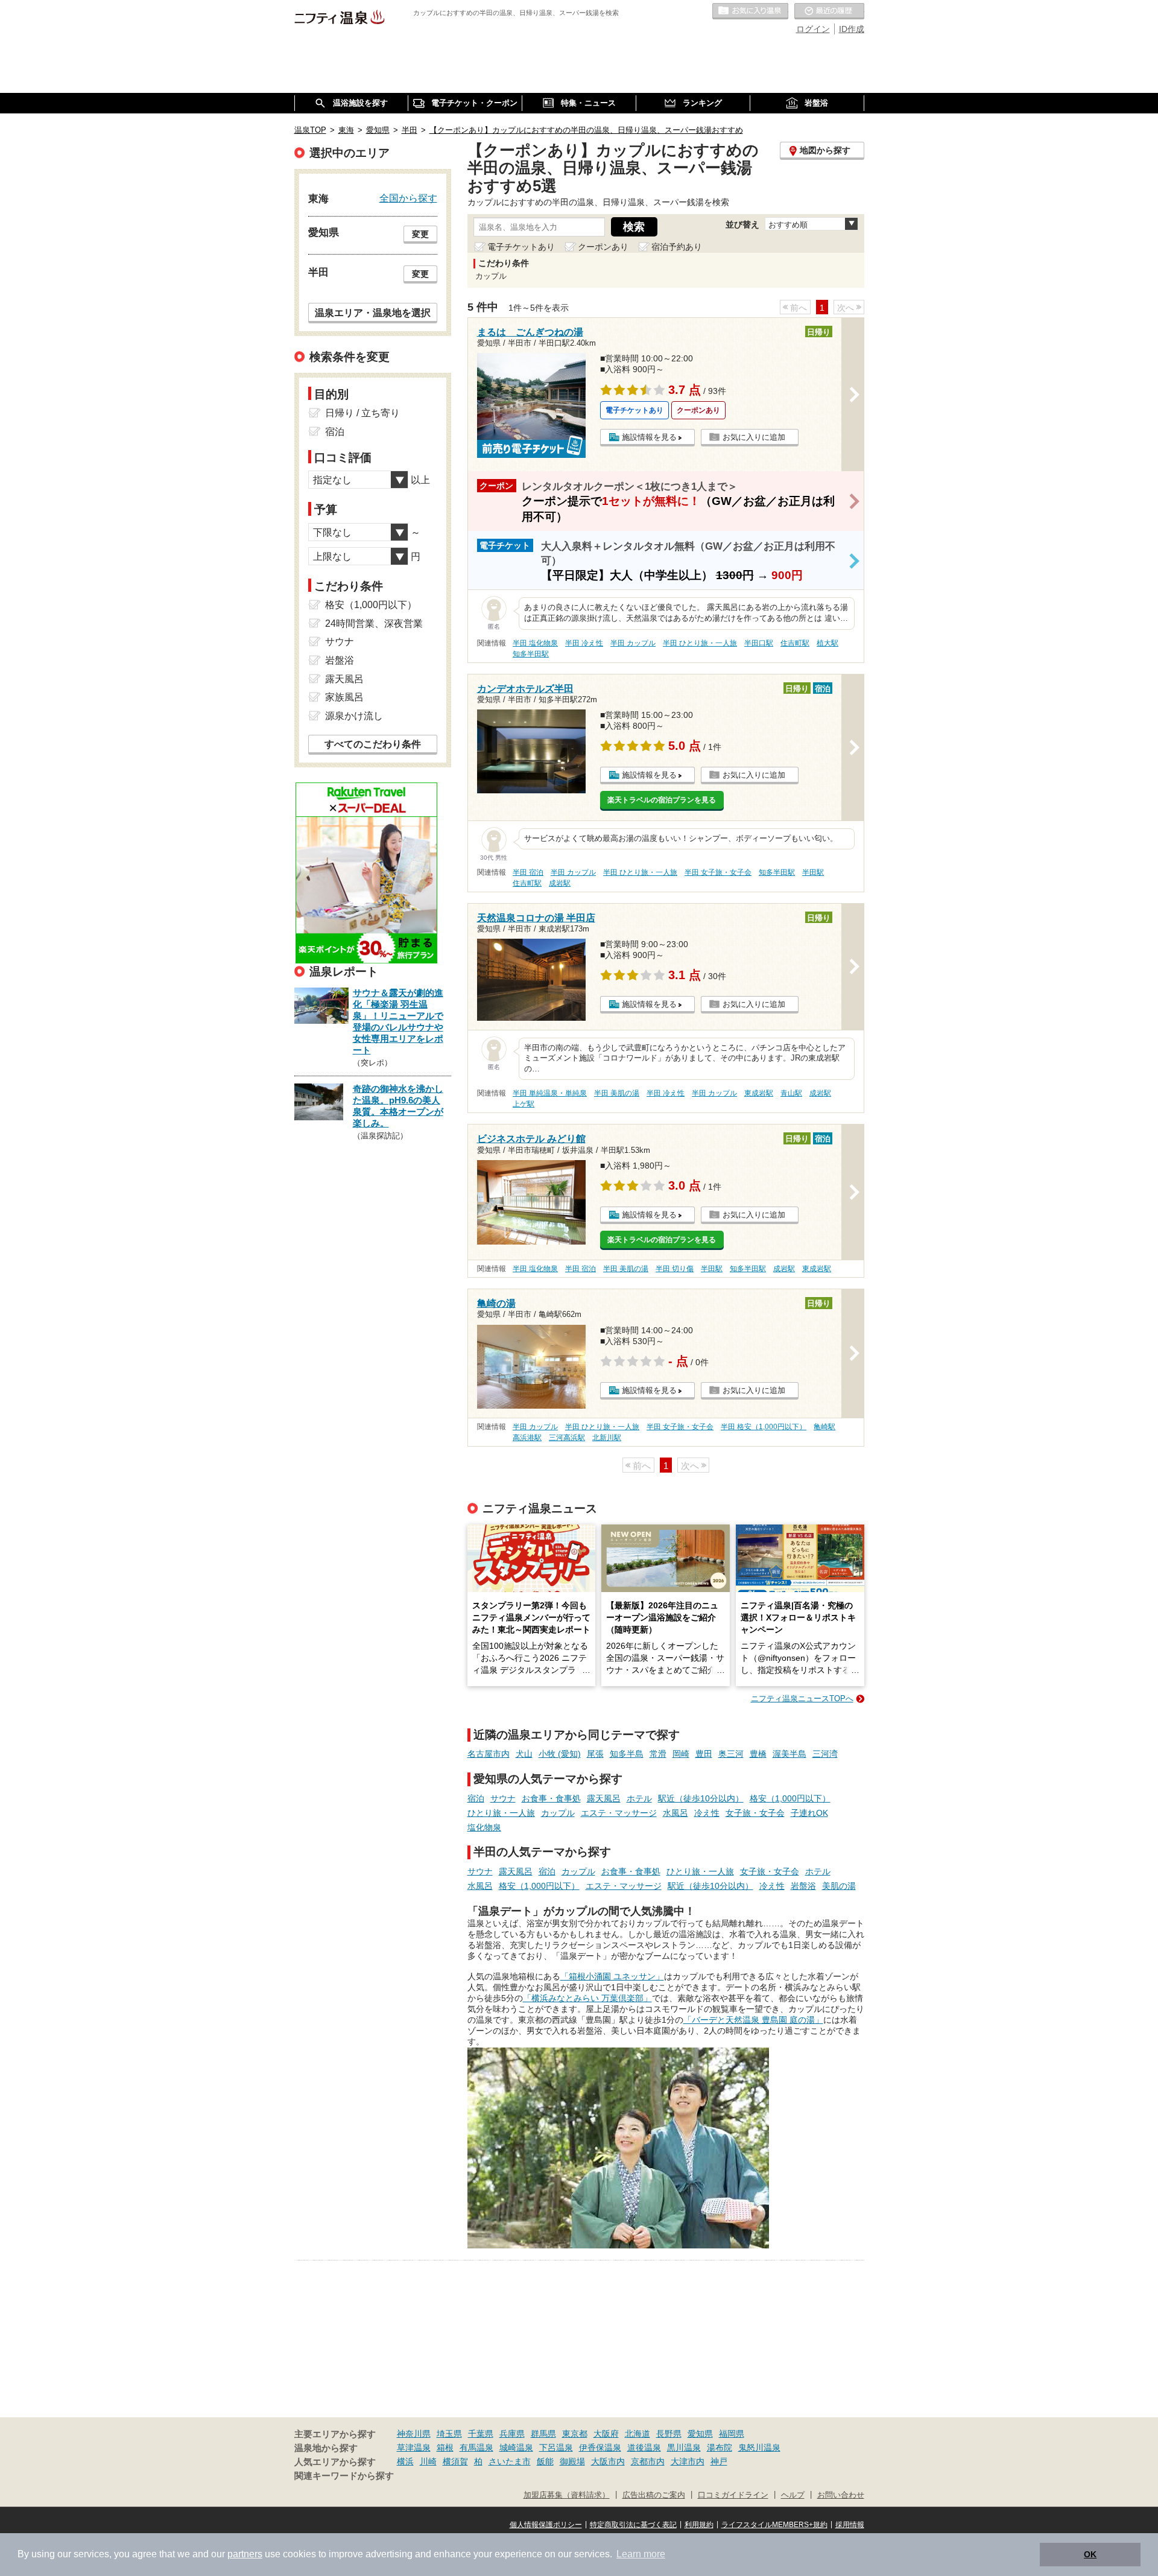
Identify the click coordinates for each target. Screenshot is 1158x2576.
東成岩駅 (759, 1093)
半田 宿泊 (528, 872)
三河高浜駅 (567, 1438)
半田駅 (813, 872)
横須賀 (455, 2461)
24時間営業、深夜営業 (374, 623)
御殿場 (572, 2461)
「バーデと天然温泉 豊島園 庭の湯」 (753, 2020)
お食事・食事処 (551, 1798)
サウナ (503, 1798)
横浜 (405, 2461)
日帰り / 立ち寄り (362, 413)
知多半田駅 (531, 654)
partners (245, 2554)
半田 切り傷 (675, 1269)
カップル (558, 1813)
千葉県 (481, 2434)
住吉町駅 (795, 643)
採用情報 (850, 2525)
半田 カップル (633, 643)
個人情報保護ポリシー (546, 2525)
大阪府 (606, 2434)
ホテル (639, 1798)
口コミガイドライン (733, 2495)
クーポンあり (603, 247)
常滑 (658, 1754)
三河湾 (825, 1754)
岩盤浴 (803, 1886)
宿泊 (476, 1798)
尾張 (595, 1754)
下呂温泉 (556, 2448)
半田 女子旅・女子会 (718, 872)
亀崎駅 (824, 1427)
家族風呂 (344, 697)
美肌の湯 (839, 1886)
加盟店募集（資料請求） (567, 2495)
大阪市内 (608, 2461)
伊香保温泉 (600, 2448)
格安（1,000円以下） (790, 1798)
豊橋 (758, 1754)
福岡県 (732, 2434)
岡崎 (681, 1754)
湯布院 (720, 2448)
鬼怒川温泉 (759, 2448)
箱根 (445, 2448)
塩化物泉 (484, 1827)
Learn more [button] (641, 2554)
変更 (420, 234)
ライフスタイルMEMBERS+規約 (774, 2525)
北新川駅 (607, 1438)
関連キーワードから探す (344, 2476)
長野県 (669, 2434)
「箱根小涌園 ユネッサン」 (612, 1976)
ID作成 (852, 29)
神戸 (719, 2461)
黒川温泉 (684, 2448)
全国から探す (408, 198)
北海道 (638, 2434)
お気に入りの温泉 (750, 11)
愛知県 (700, 2434)
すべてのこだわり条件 (373, 744)
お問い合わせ (841, 2495)
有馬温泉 (476, 2448)
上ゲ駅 (524, 1104)
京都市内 (648, 2461)
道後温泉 (644, 2448)
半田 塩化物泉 (535, 643)
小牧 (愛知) (560, 1754)
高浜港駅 (527, 1438)
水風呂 (675, 1813)
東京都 (575, 2434)
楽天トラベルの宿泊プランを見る (662, 800)
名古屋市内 (489, 1754)
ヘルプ (793, 2495)
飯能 (545, 2461)
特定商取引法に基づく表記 (633, 2525)
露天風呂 (604, 1798)
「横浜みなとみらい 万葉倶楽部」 (587, 1998)
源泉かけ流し (354, 716)
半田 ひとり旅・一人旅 (700, 643)
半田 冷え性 (584, 643)
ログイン (813, 29)
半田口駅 (759, 643)
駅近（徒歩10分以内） (701, 1798)
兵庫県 (512, 2434)
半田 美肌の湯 (617, 1093)
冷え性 (707, 1813)
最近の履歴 (829, 11)
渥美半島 (789, 1754)
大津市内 (688, 2461)
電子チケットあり (521, 247)
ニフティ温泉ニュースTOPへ (802, 1699)
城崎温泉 (516, 2448)
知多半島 (627, 1754)
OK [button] (1090, 2554)
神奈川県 (414, 2434)
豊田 (704, 1754)
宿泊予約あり (677, 247)
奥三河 (731, 1754)
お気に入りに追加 (754, 437)
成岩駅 (560, 883)
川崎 (428, 2461)
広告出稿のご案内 (654, 2495)
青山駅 (791, 1093)
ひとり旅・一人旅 (501, 1813)
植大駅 (827, 643)
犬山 (524, 1754)
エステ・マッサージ (619, 1813)
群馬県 (543, 2434)
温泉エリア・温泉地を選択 (373, 312)
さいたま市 (510, 2461)
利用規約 (699, 2525)
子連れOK (809, 1813)
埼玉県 (449, 2434)
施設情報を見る (649, 437)
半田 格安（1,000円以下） (764, 1427)
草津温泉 (414, 2448)
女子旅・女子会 (755, 1813)
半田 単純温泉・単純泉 (550, 1093)
